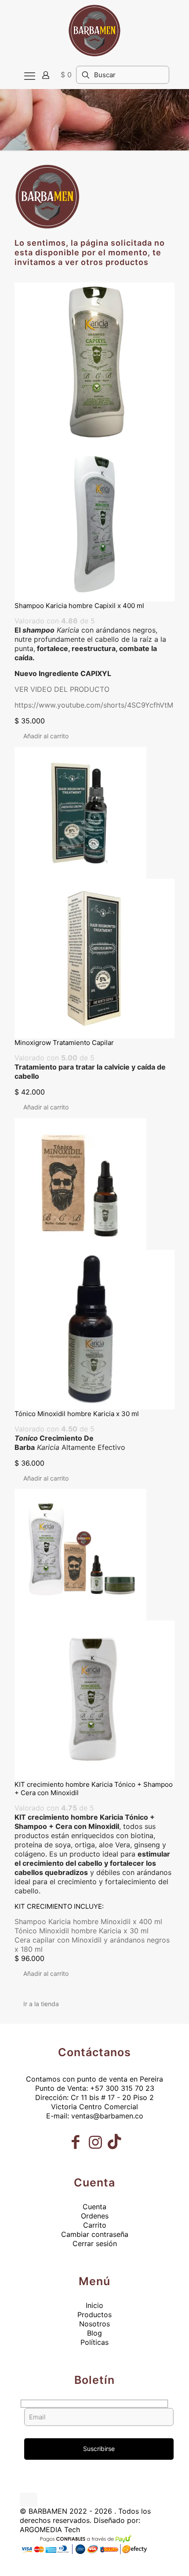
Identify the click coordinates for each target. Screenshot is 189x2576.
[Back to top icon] (29, 2500)
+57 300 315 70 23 (122, 2088)
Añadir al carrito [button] (46, 736)
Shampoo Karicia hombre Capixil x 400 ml (79, 606)
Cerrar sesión (95, 2243)
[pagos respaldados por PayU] (86, 2554)
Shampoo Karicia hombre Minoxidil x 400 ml (88, 1921)
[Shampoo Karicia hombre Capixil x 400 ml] (94, 442)
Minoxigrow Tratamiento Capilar (64, 1043)
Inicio (94, 2305)
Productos (94, 2315)
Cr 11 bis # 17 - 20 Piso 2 (112, 2097)
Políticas (94, 2342)
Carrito (95, 2225)
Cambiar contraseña (95, 2234)
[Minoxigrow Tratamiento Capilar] (94, 893)
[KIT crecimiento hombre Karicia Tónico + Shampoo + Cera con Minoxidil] (94, 1635)
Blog (94, 2333)
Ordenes (95, 2216)
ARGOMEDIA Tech (50, 2529)
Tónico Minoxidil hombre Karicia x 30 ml (77, 1414)
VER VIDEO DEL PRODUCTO (62, 689)
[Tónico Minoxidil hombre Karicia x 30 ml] (94, 1264)
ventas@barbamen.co (107, 2116)
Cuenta (94, 2207)
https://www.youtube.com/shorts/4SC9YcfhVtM (94, 705)
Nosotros (94, 2324)
